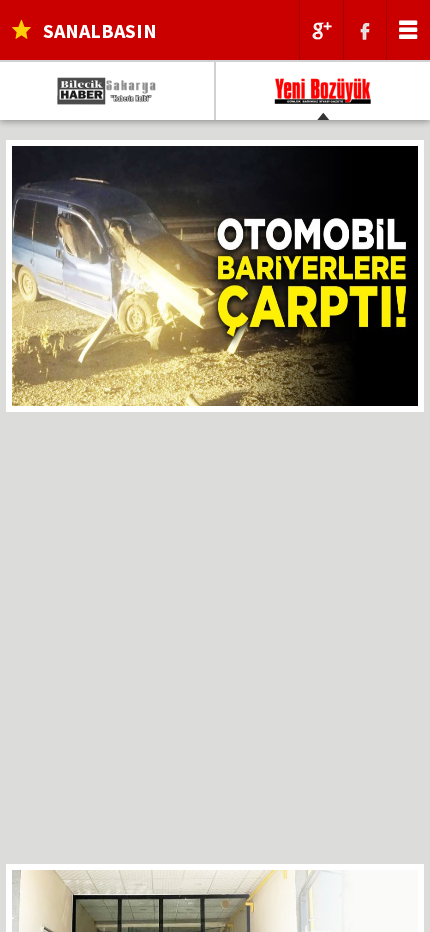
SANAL (100, 30)
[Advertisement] (215, 649)
